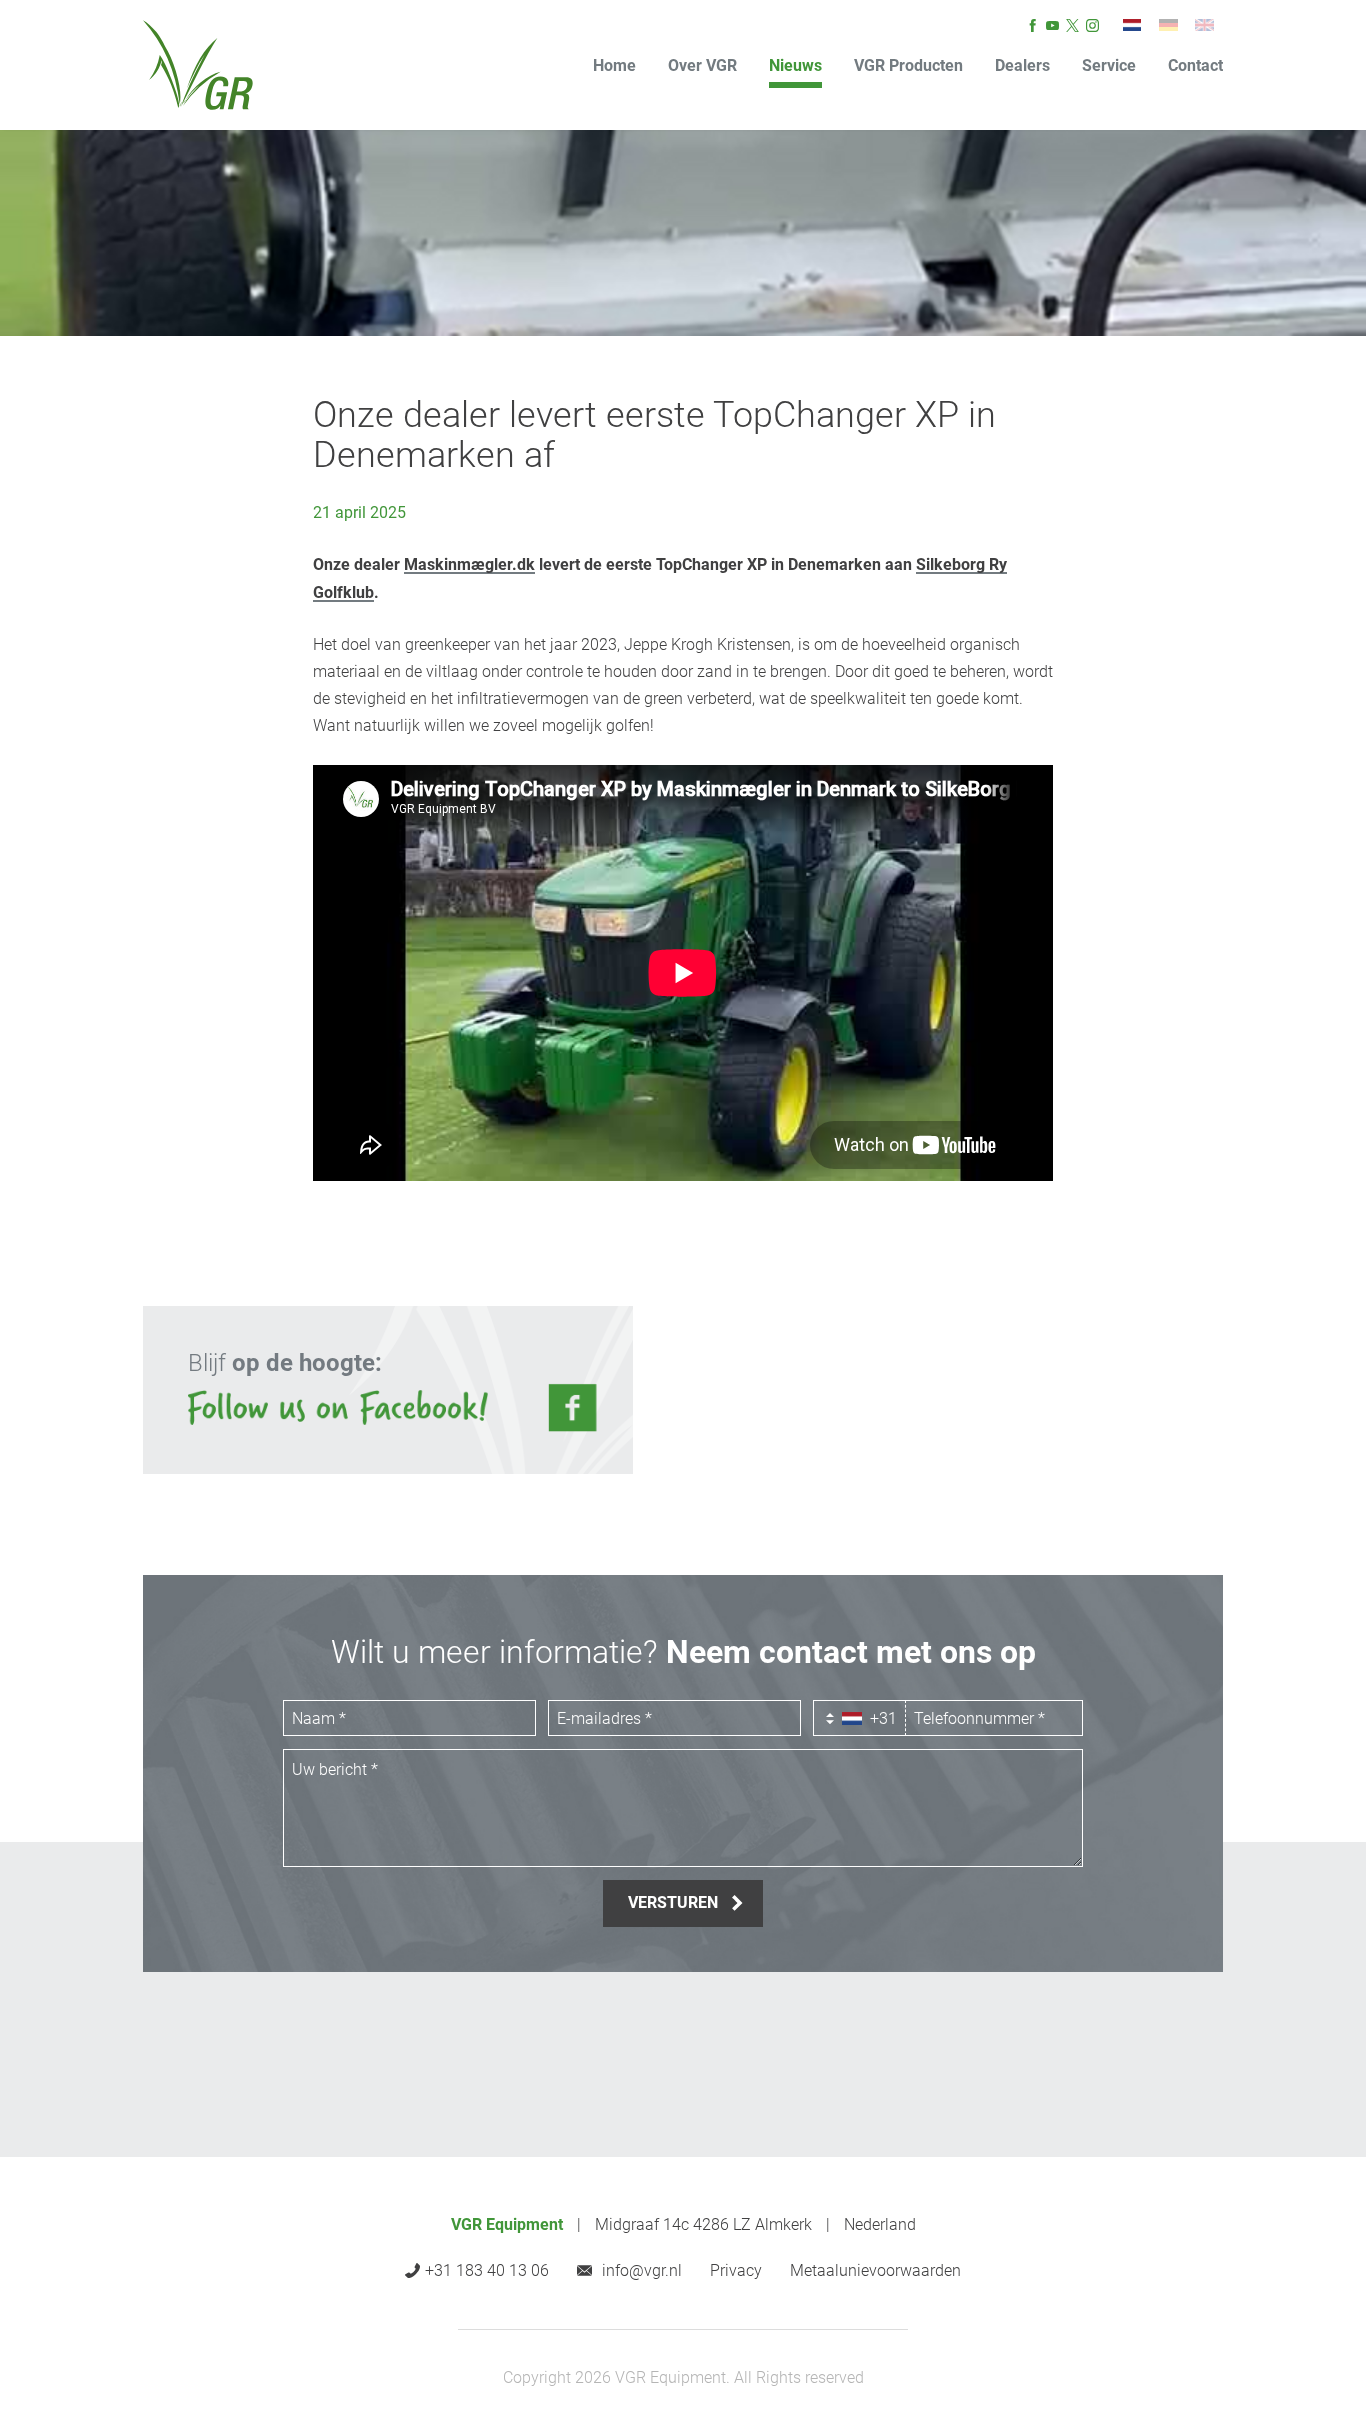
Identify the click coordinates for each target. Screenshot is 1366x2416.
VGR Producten (908, 65)
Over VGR (702, 65)
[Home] (198, 65)
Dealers (1022, 65)
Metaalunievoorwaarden (875, 2271)
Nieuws (795, 65)
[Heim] (1168, 25)
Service (1109, 65)
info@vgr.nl (642, 2270)
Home (614, 65)
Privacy (736, 2271)
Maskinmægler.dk (469, 564)
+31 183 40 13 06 (487, 2270)
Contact (1195, 65)
